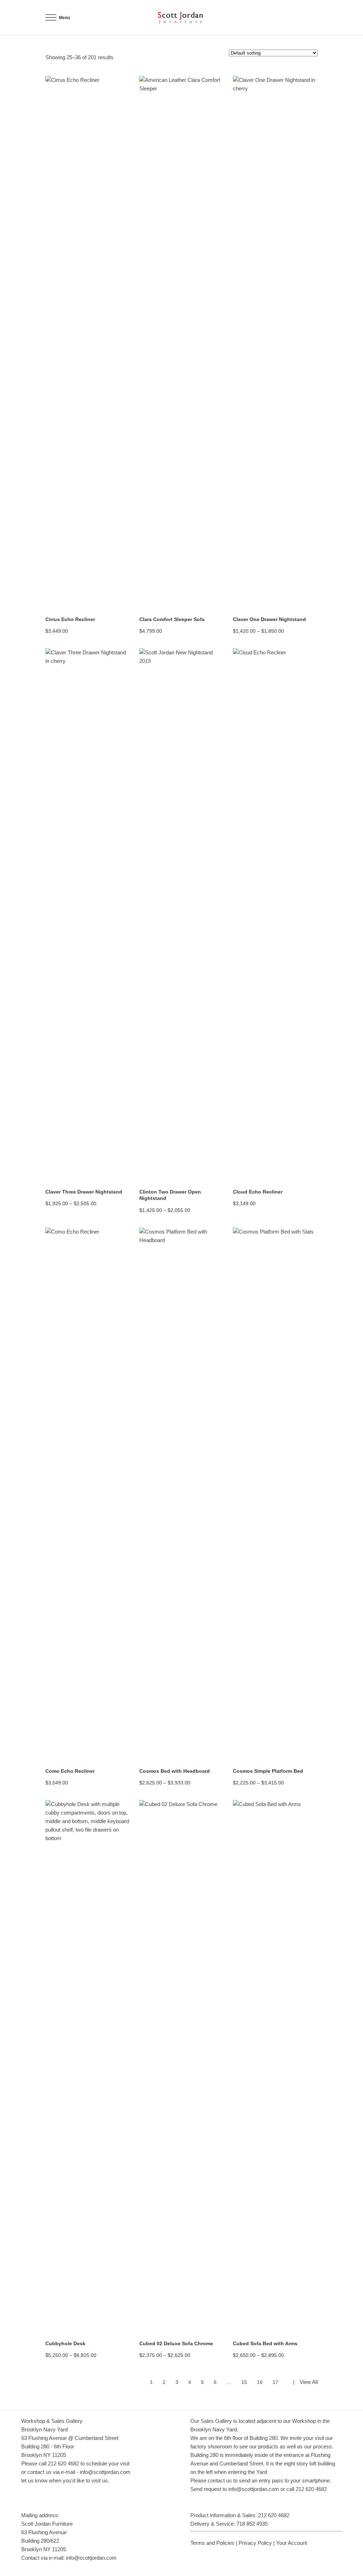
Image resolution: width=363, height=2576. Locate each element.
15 (244, 2382)
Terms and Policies (212, 2543)
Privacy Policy (255, 2543)
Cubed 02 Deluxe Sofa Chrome (176, 2343)
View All (309, 2382)
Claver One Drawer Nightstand (269, 619)
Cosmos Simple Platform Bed (268, 1771)
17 (275, 2382)
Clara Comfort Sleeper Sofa (172, 619)
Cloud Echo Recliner (258, 1192)
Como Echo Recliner (70, 1771)
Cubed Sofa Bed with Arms (265, 2343)
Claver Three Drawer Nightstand (84, 1192)
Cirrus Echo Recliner (70, 619)
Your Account (292, 2543)
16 (260, 2382)
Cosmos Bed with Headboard (175, 1771)
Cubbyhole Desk (65, 2343)
